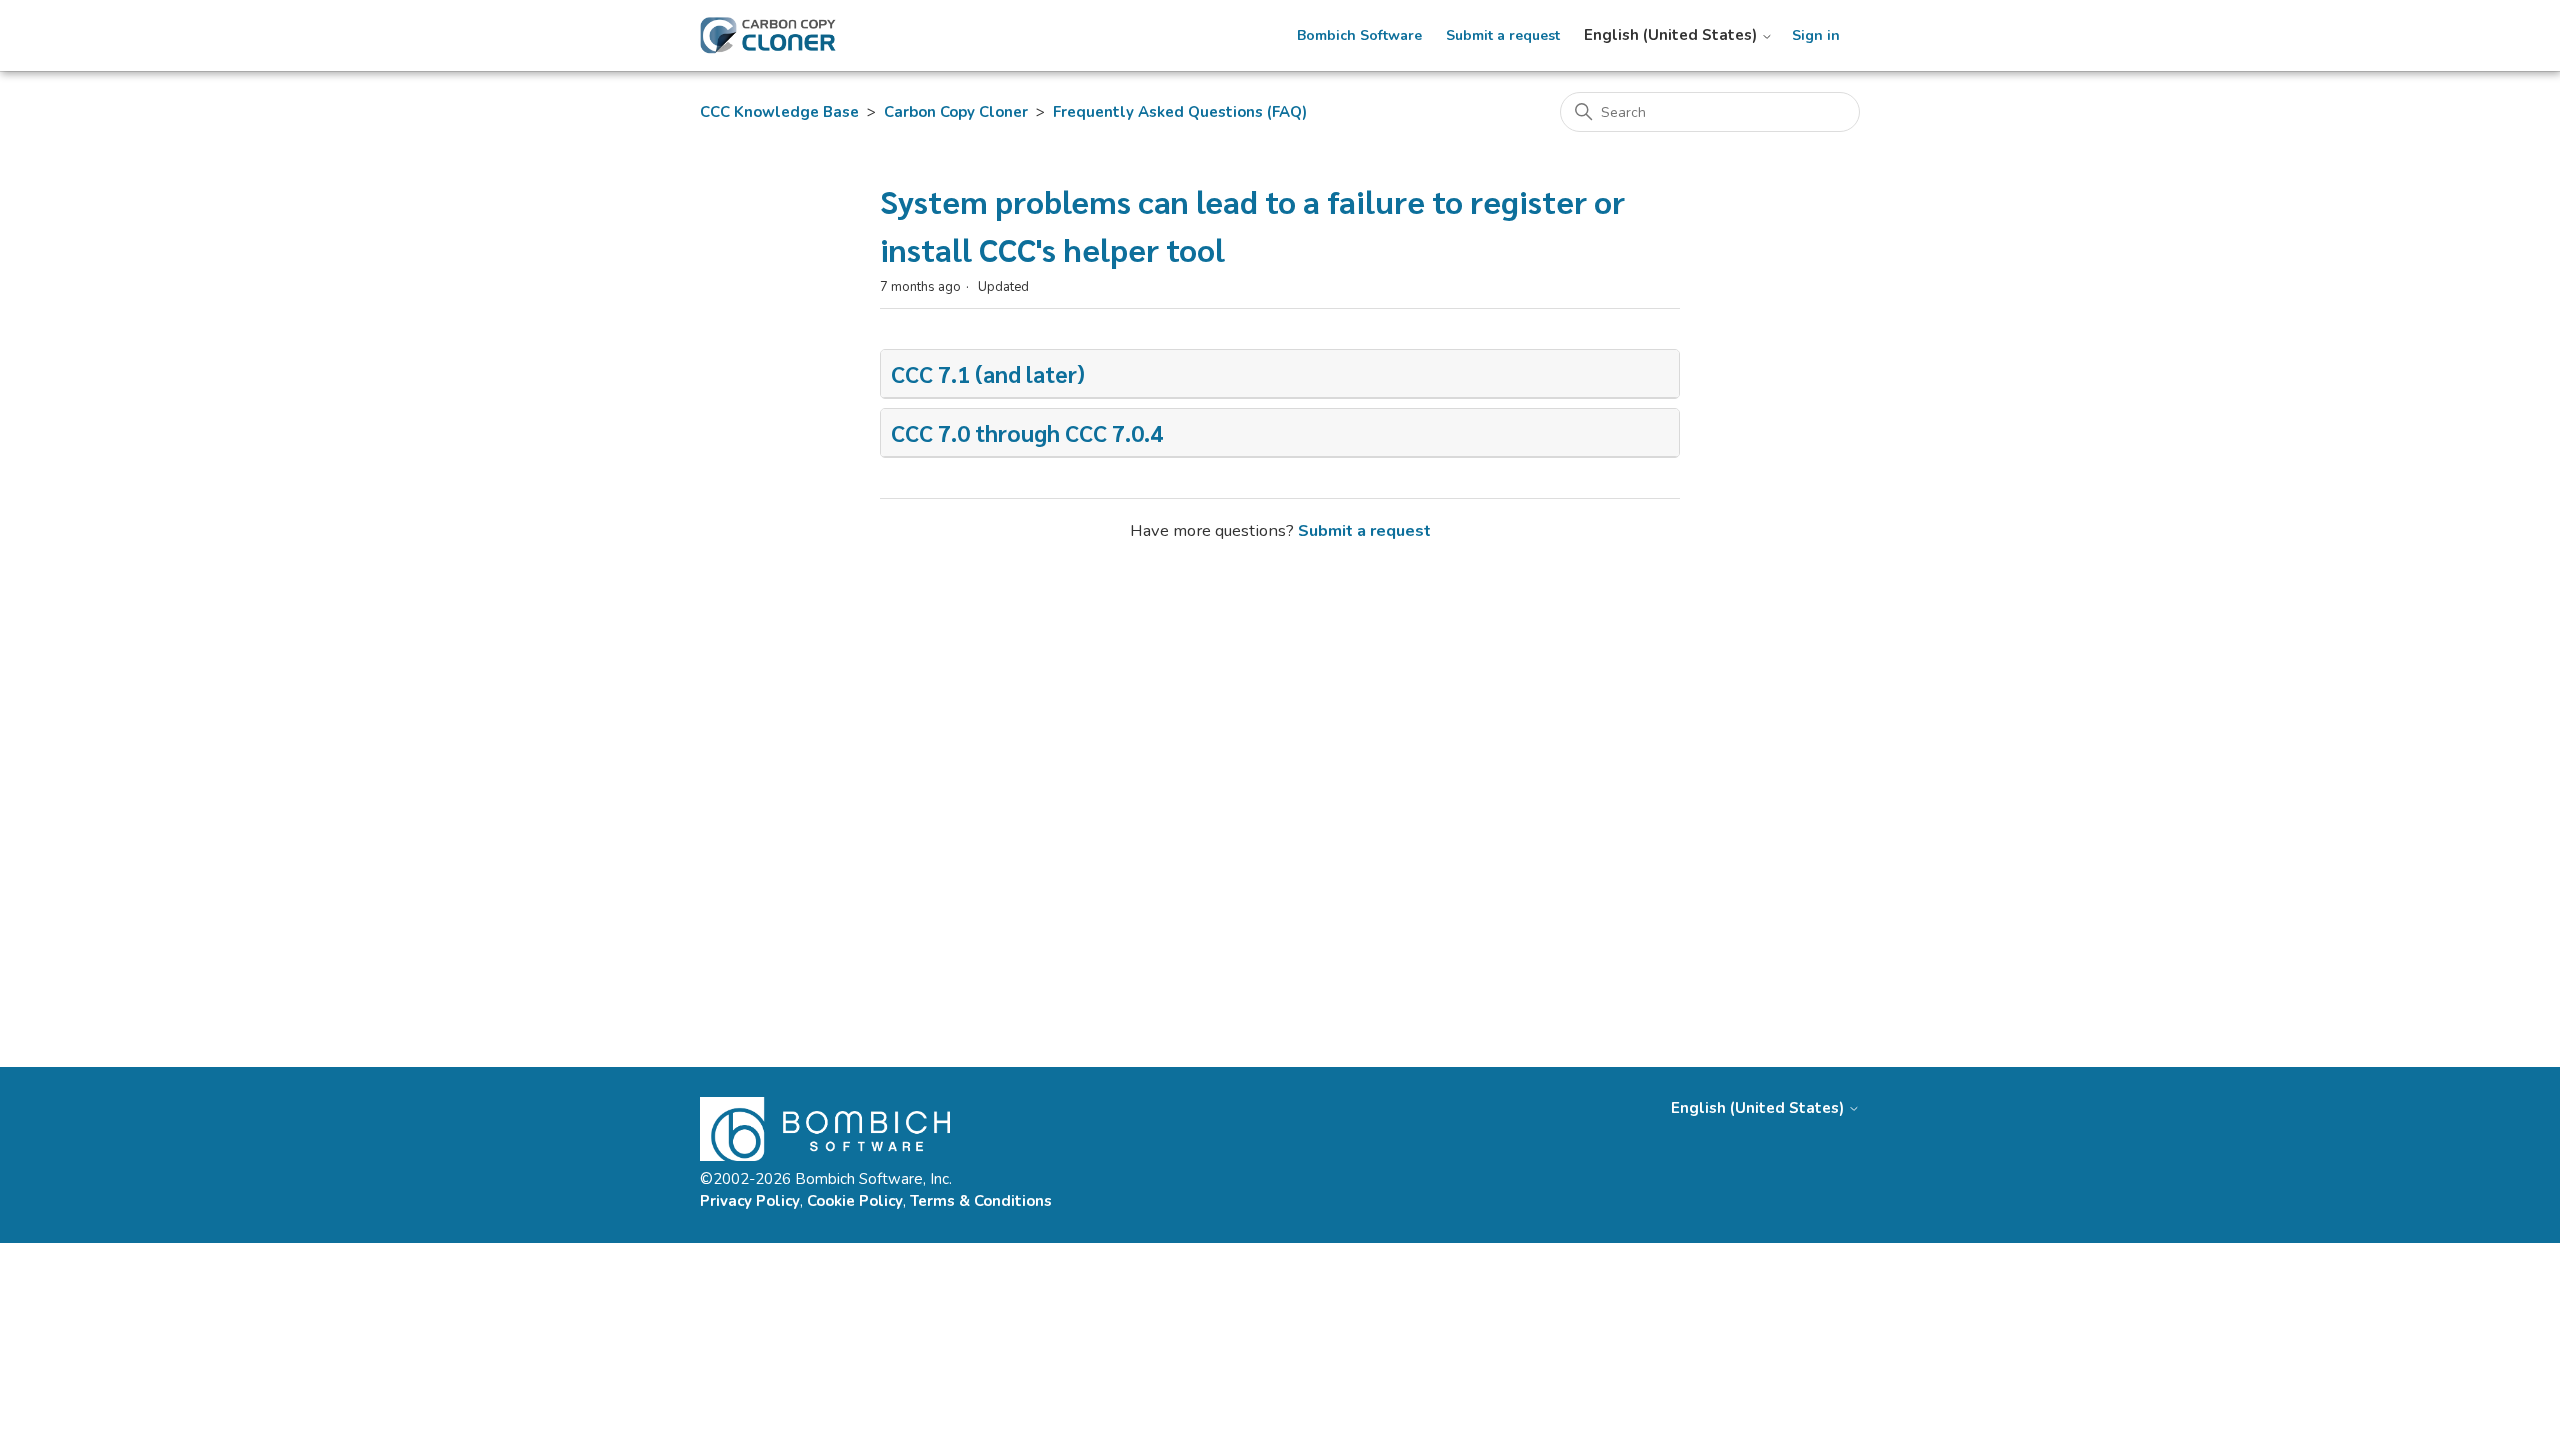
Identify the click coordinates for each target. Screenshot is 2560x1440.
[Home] (768, 35)
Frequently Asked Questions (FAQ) (1180, 112)
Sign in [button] (1816, 36)
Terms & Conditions (981, 1201)
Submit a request (1503, 36)
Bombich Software (1359, 36)
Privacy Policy (750, 1201)
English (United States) (1672, 35)
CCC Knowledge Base (779, 112)
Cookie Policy (855, 1201)
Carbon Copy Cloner (956, 112)
